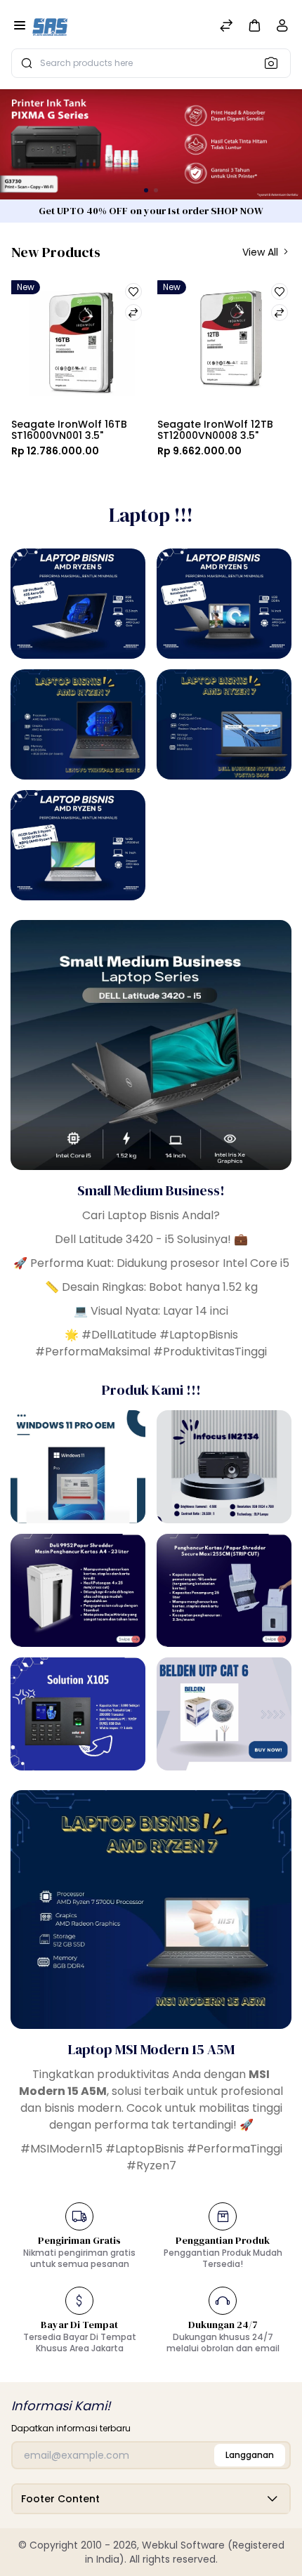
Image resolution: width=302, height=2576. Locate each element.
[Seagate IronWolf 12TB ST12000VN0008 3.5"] (225, 345)
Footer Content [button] (60, 2499)
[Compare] (226, 27)
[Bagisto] (50, 27)
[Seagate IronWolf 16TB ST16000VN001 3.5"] (79, 345)
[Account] (282, 28)
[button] (254, 25)
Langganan (250, 2455)
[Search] (275, 63)
